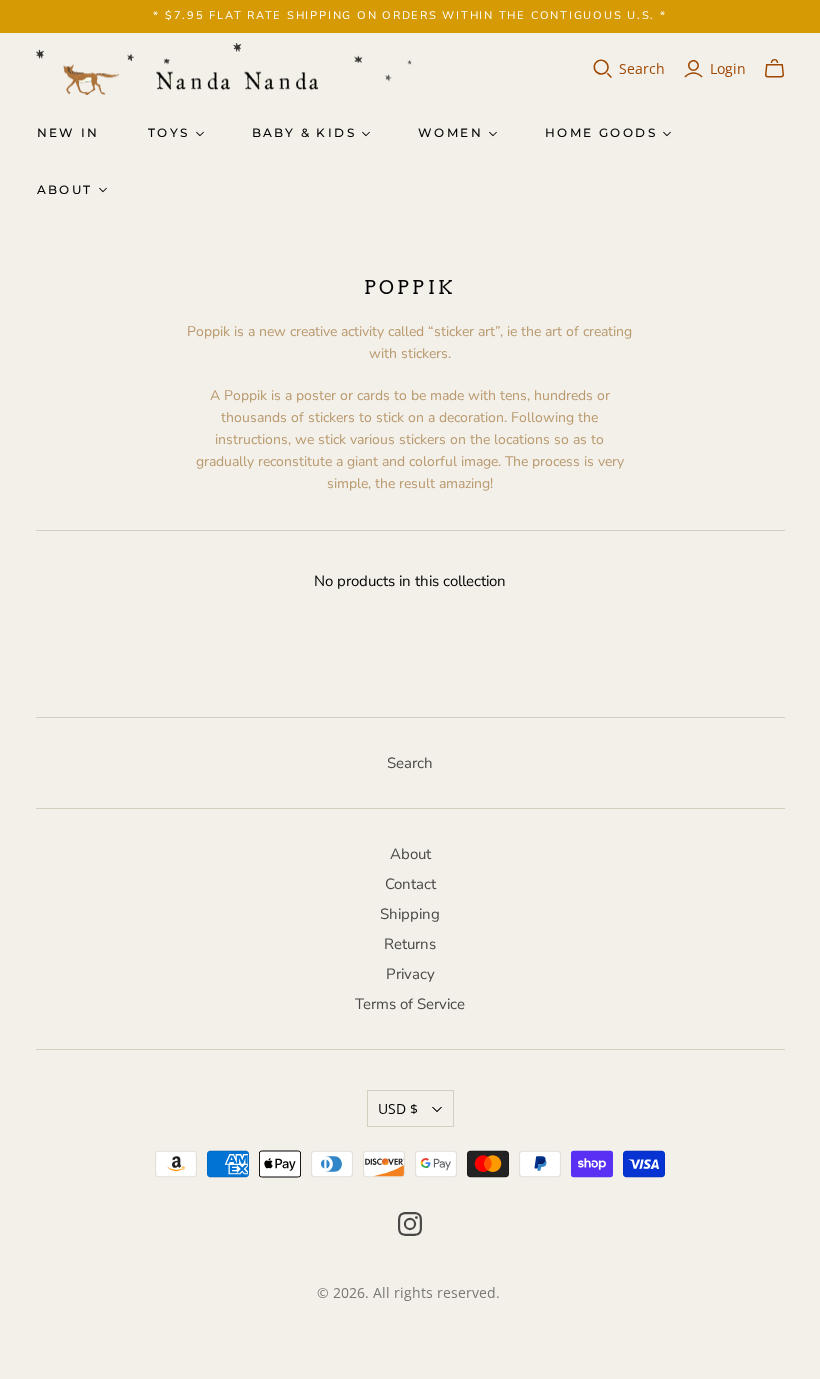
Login (728, 68)
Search (642, 68)
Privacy (410, 974)
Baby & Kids (304, 132)
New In (68, 132)
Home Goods (601, 132)
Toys (169, 132)
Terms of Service (410, 1004)
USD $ (398, 1108)
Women (450, 132)
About (65, 189)
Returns (410, 944)
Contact (410, 884)
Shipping (410, 914)
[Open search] (603, 69)
